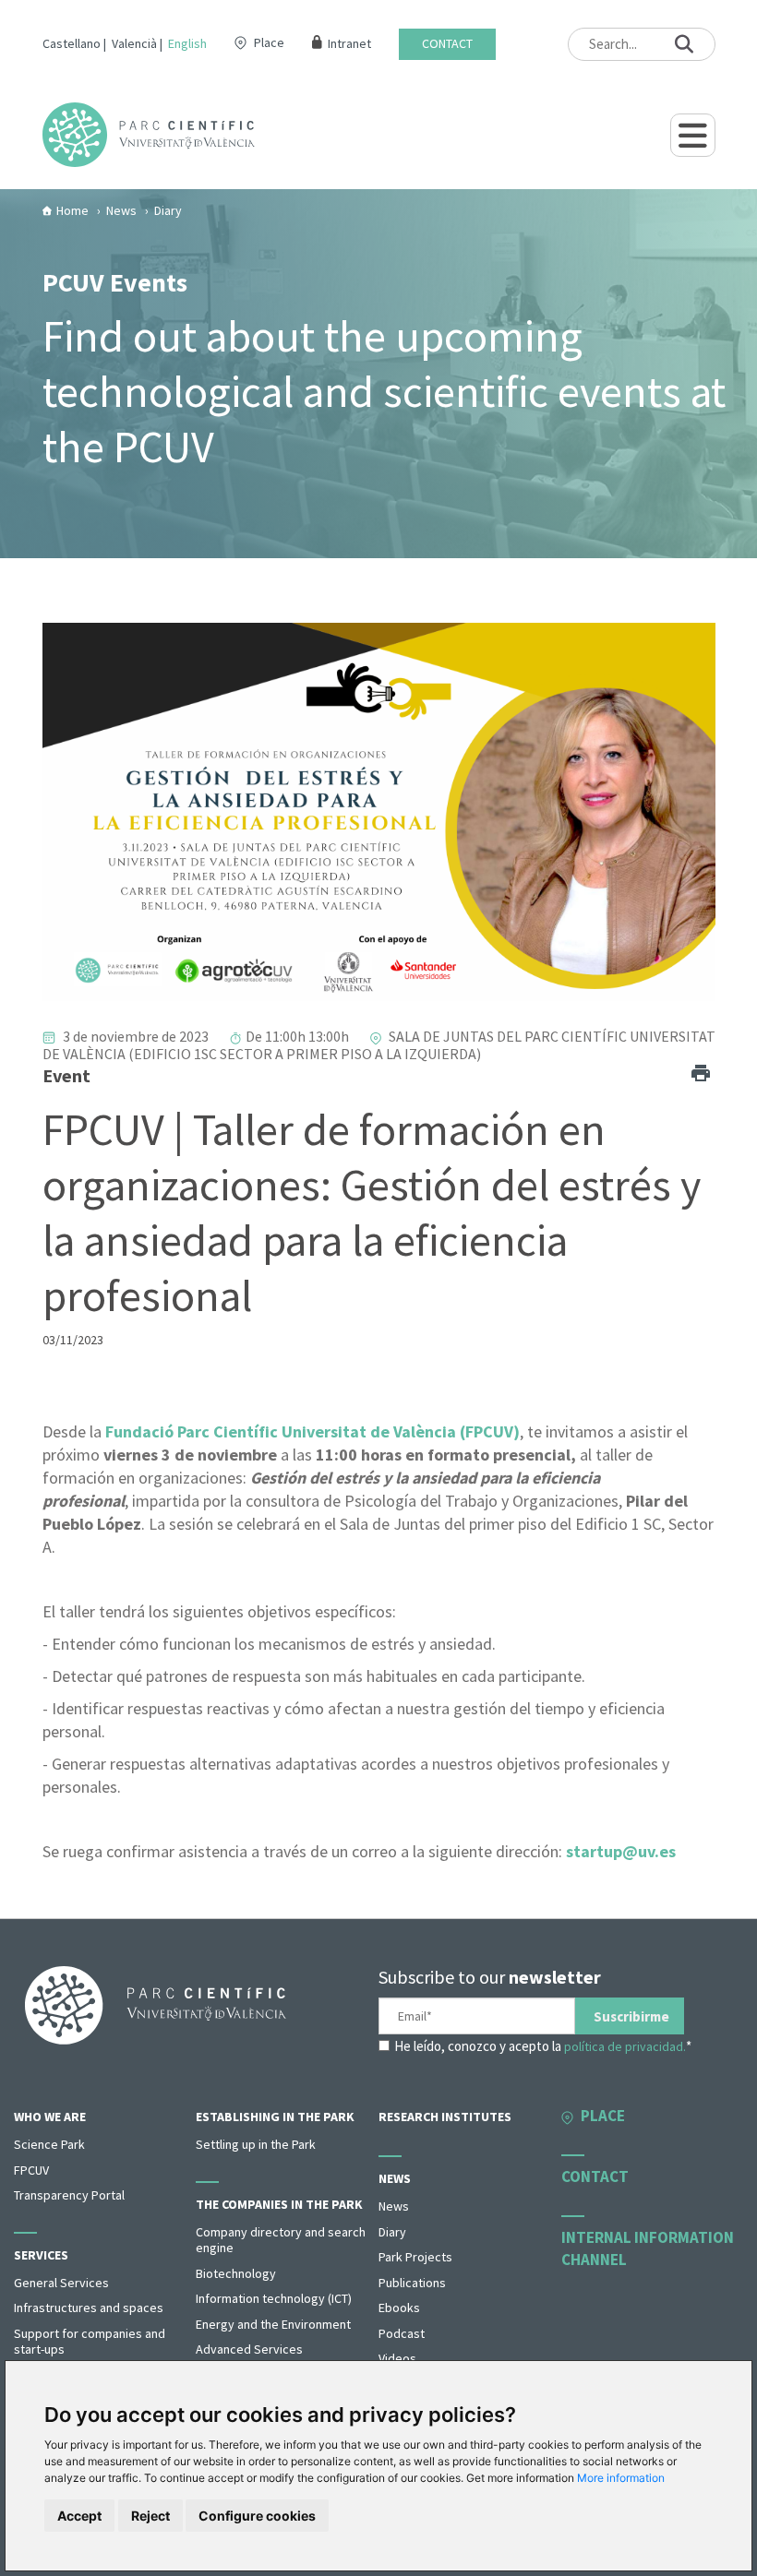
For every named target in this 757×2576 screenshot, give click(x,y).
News (395, 2178)
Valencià (134, 43)
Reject (150, 2516)
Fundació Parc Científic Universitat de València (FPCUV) (312, 1431)
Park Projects (415, 2257)
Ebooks (399, 2308)
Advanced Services (249, 2349)
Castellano (72, 43)
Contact (447, 44)
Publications (412, 2283)
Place (269, 42)
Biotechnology (236, 2273)
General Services (61, 2283)
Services (41, 2255)
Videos (397, 2358)
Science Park (49, 2144)
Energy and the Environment (273, 2324)
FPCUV (31, 2170)
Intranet (349, 44)
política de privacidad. (625, 2046)
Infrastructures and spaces (89, 2308)
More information (621, 2478)
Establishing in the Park (275, 2117)
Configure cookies (257, 2516)
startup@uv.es (621, 1851)
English (187, 43)
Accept (79, 2516)
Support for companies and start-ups (90, 2342)
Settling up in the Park (256, 2144)
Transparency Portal (69, 2195)
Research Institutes (445, 2117)
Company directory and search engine (281, 2240)
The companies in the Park (279, 2204)
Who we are (50, 2117)
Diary (392, 2232)
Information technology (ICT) (274, 2298)
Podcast (402, 2333)
